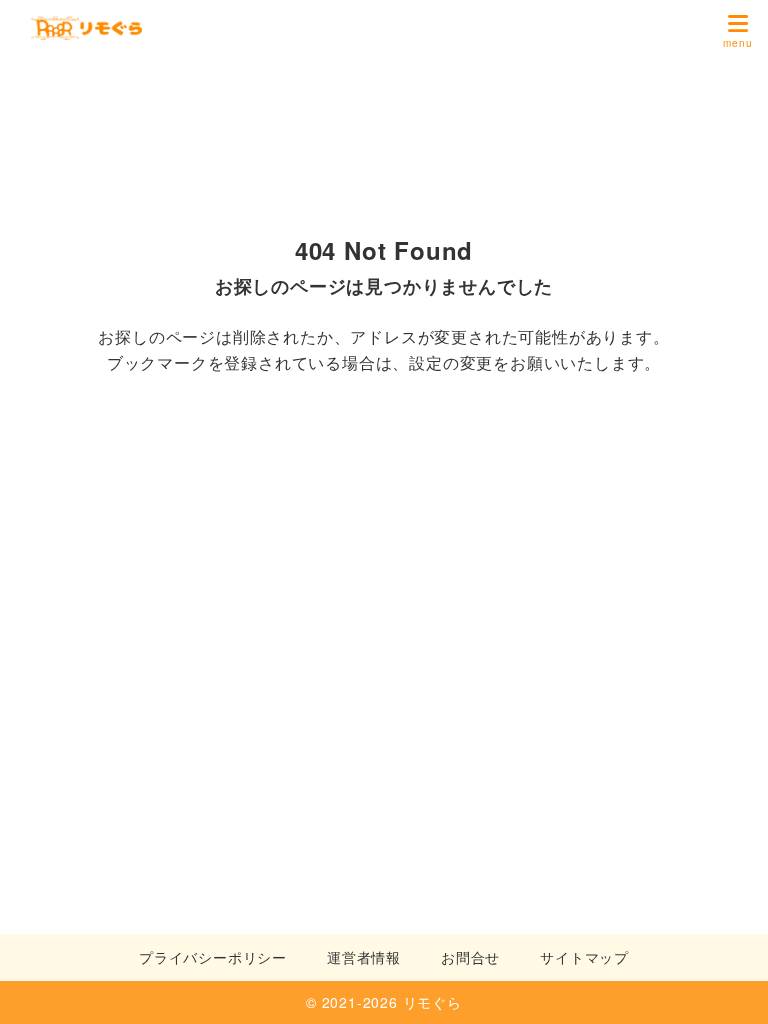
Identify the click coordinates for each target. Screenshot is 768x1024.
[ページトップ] (728, 984)
